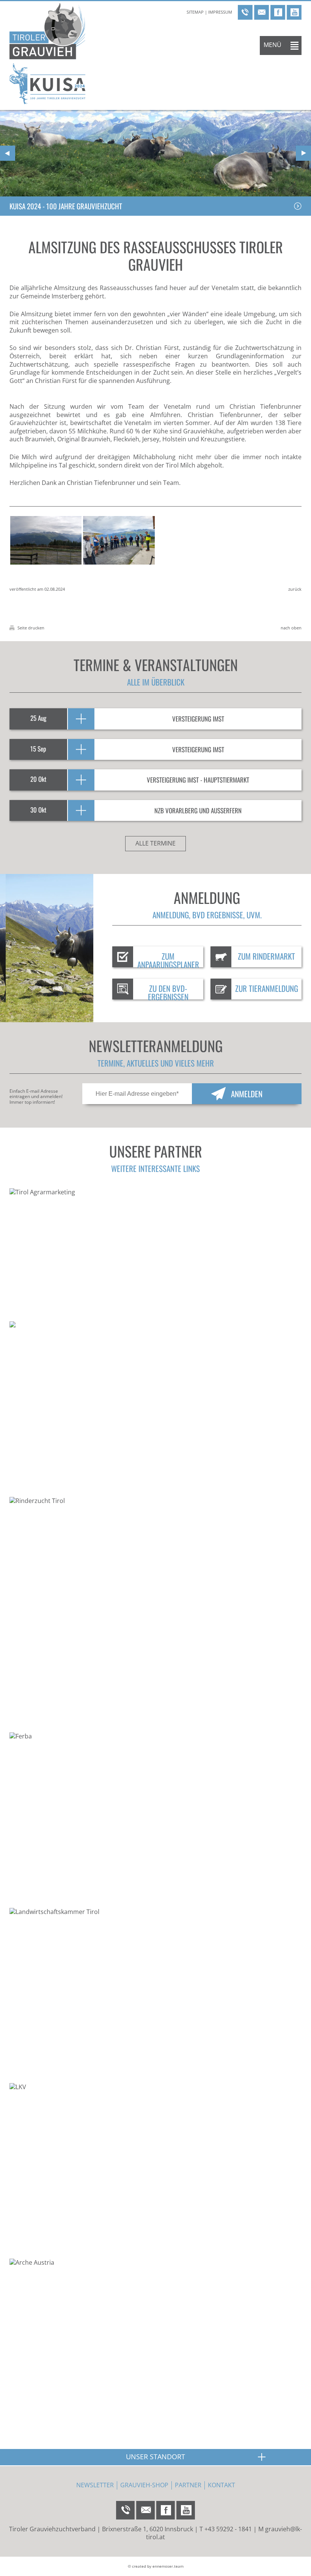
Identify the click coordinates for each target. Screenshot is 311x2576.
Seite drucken (30, 628)
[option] (155, 153)
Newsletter (95, 2485)
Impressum (220, 12)
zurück (295, 589)
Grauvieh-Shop (144, 2485)
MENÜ (273, 45)
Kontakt (221, 2485)
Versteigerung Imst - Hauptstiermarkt (198, 780)
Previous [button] (8, 153)
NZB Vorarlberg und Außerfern (198, 810)
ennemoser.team (168, 2566)
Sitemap (195, 12)
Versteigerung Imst (198, 719)
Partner (188, 2485)
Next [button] (303, 153)
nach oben (291, 628)
